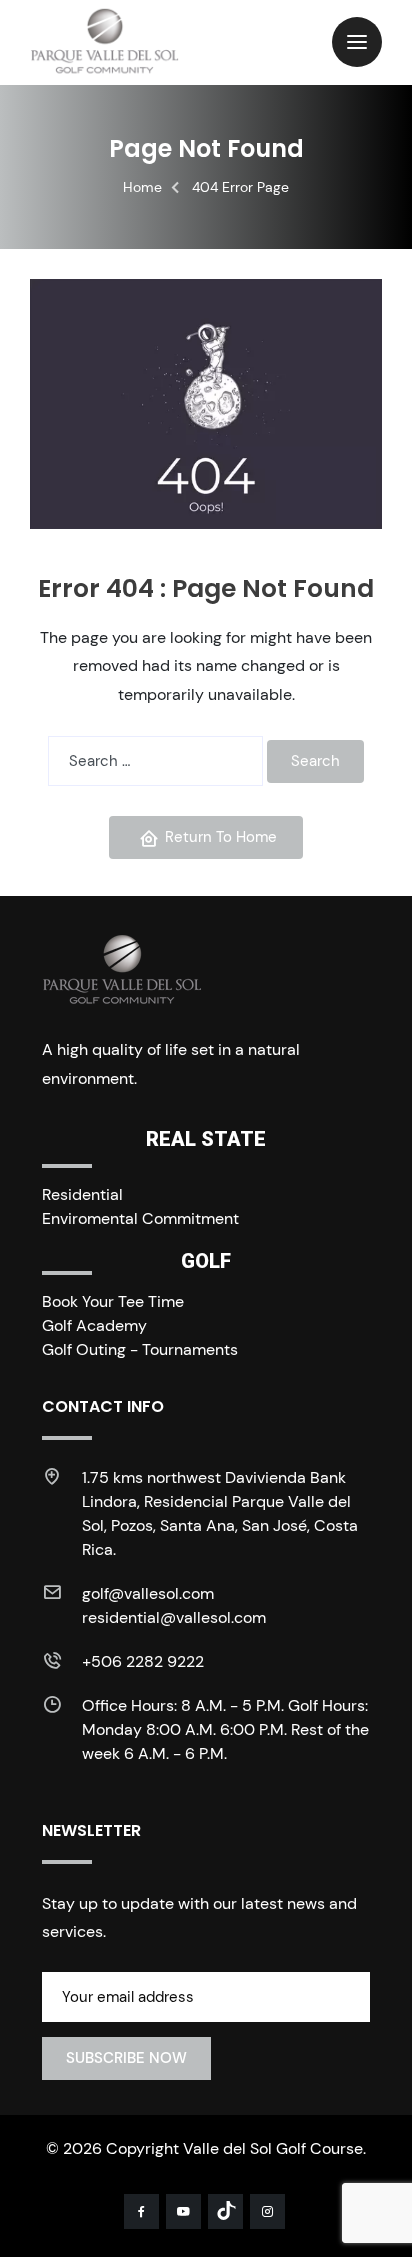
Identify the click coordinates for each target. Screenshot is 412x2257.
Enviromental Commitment (140, 1218)
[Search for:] (155, 761)
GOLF (206, 1261)
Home (142, 187)
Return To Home (221, 837)
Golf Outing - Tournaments (140, 1349)
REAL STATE (206, 1139)
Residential (82, 1194)
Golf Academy (94, 1325)
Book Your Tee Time (113, 1301)
